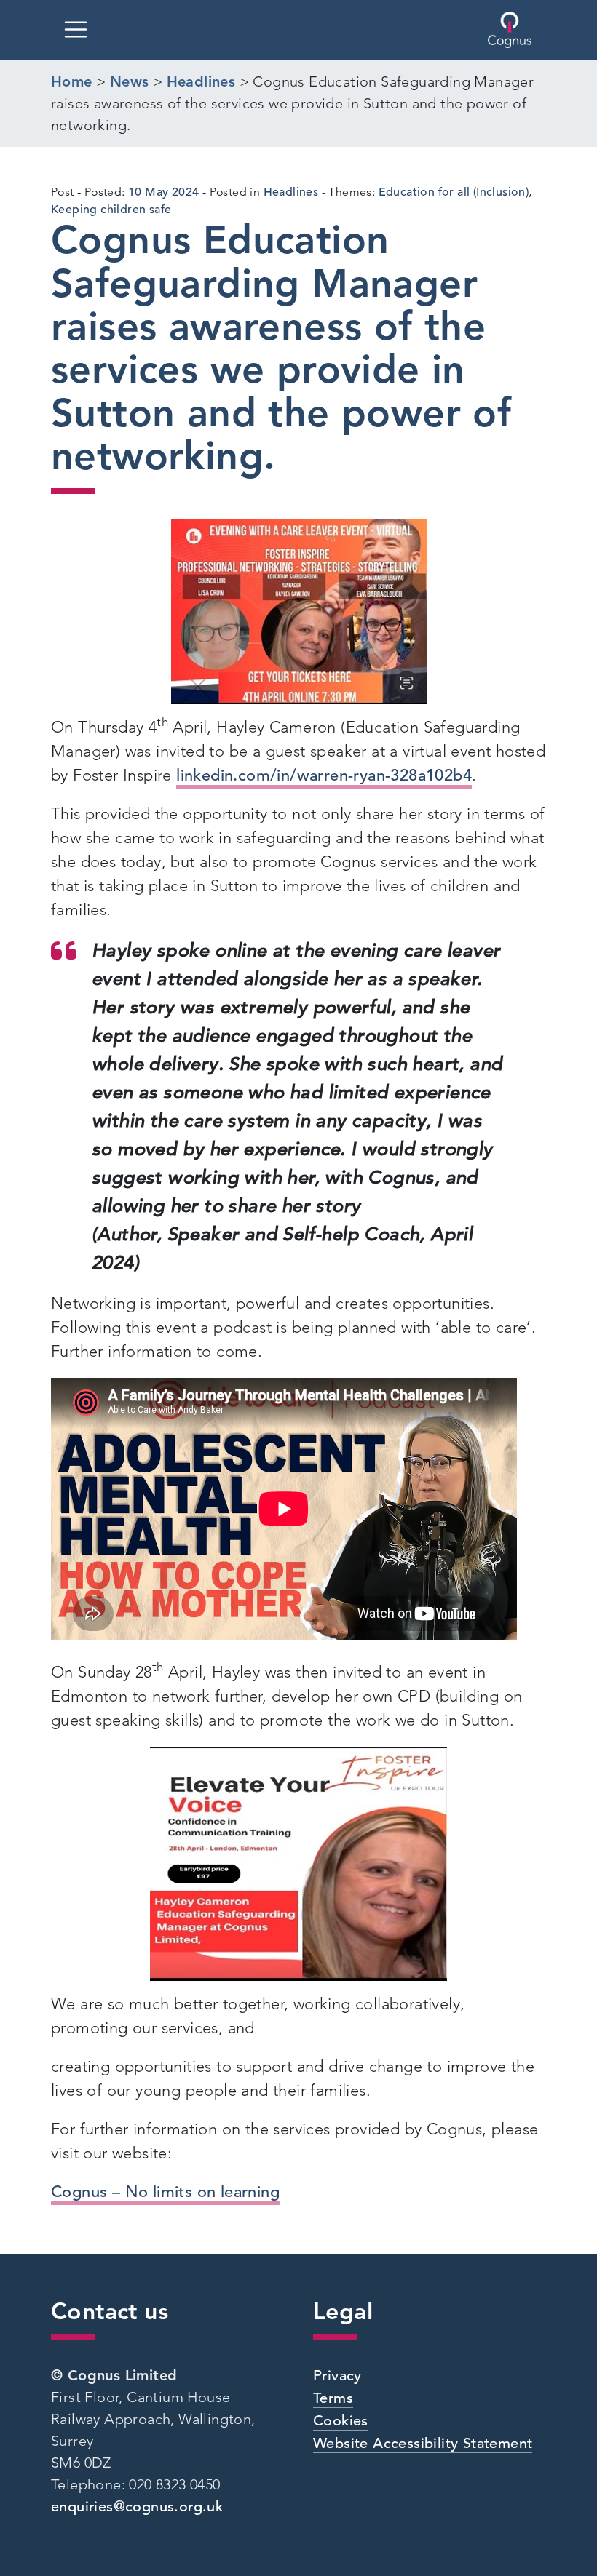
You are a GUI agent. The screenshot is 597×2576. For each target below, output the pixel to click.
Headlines (291, 192)
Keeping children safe (111, 210)
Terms (333, 2398)
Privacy (337, 2376)
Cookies (341, 2421)
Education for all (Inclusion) (454, 192)
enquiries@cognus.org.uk (137, 2507)
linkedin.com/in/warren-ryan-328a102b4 (324, 775)
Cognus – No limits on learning (165, 2192)
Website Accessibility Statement (423, 2443)
